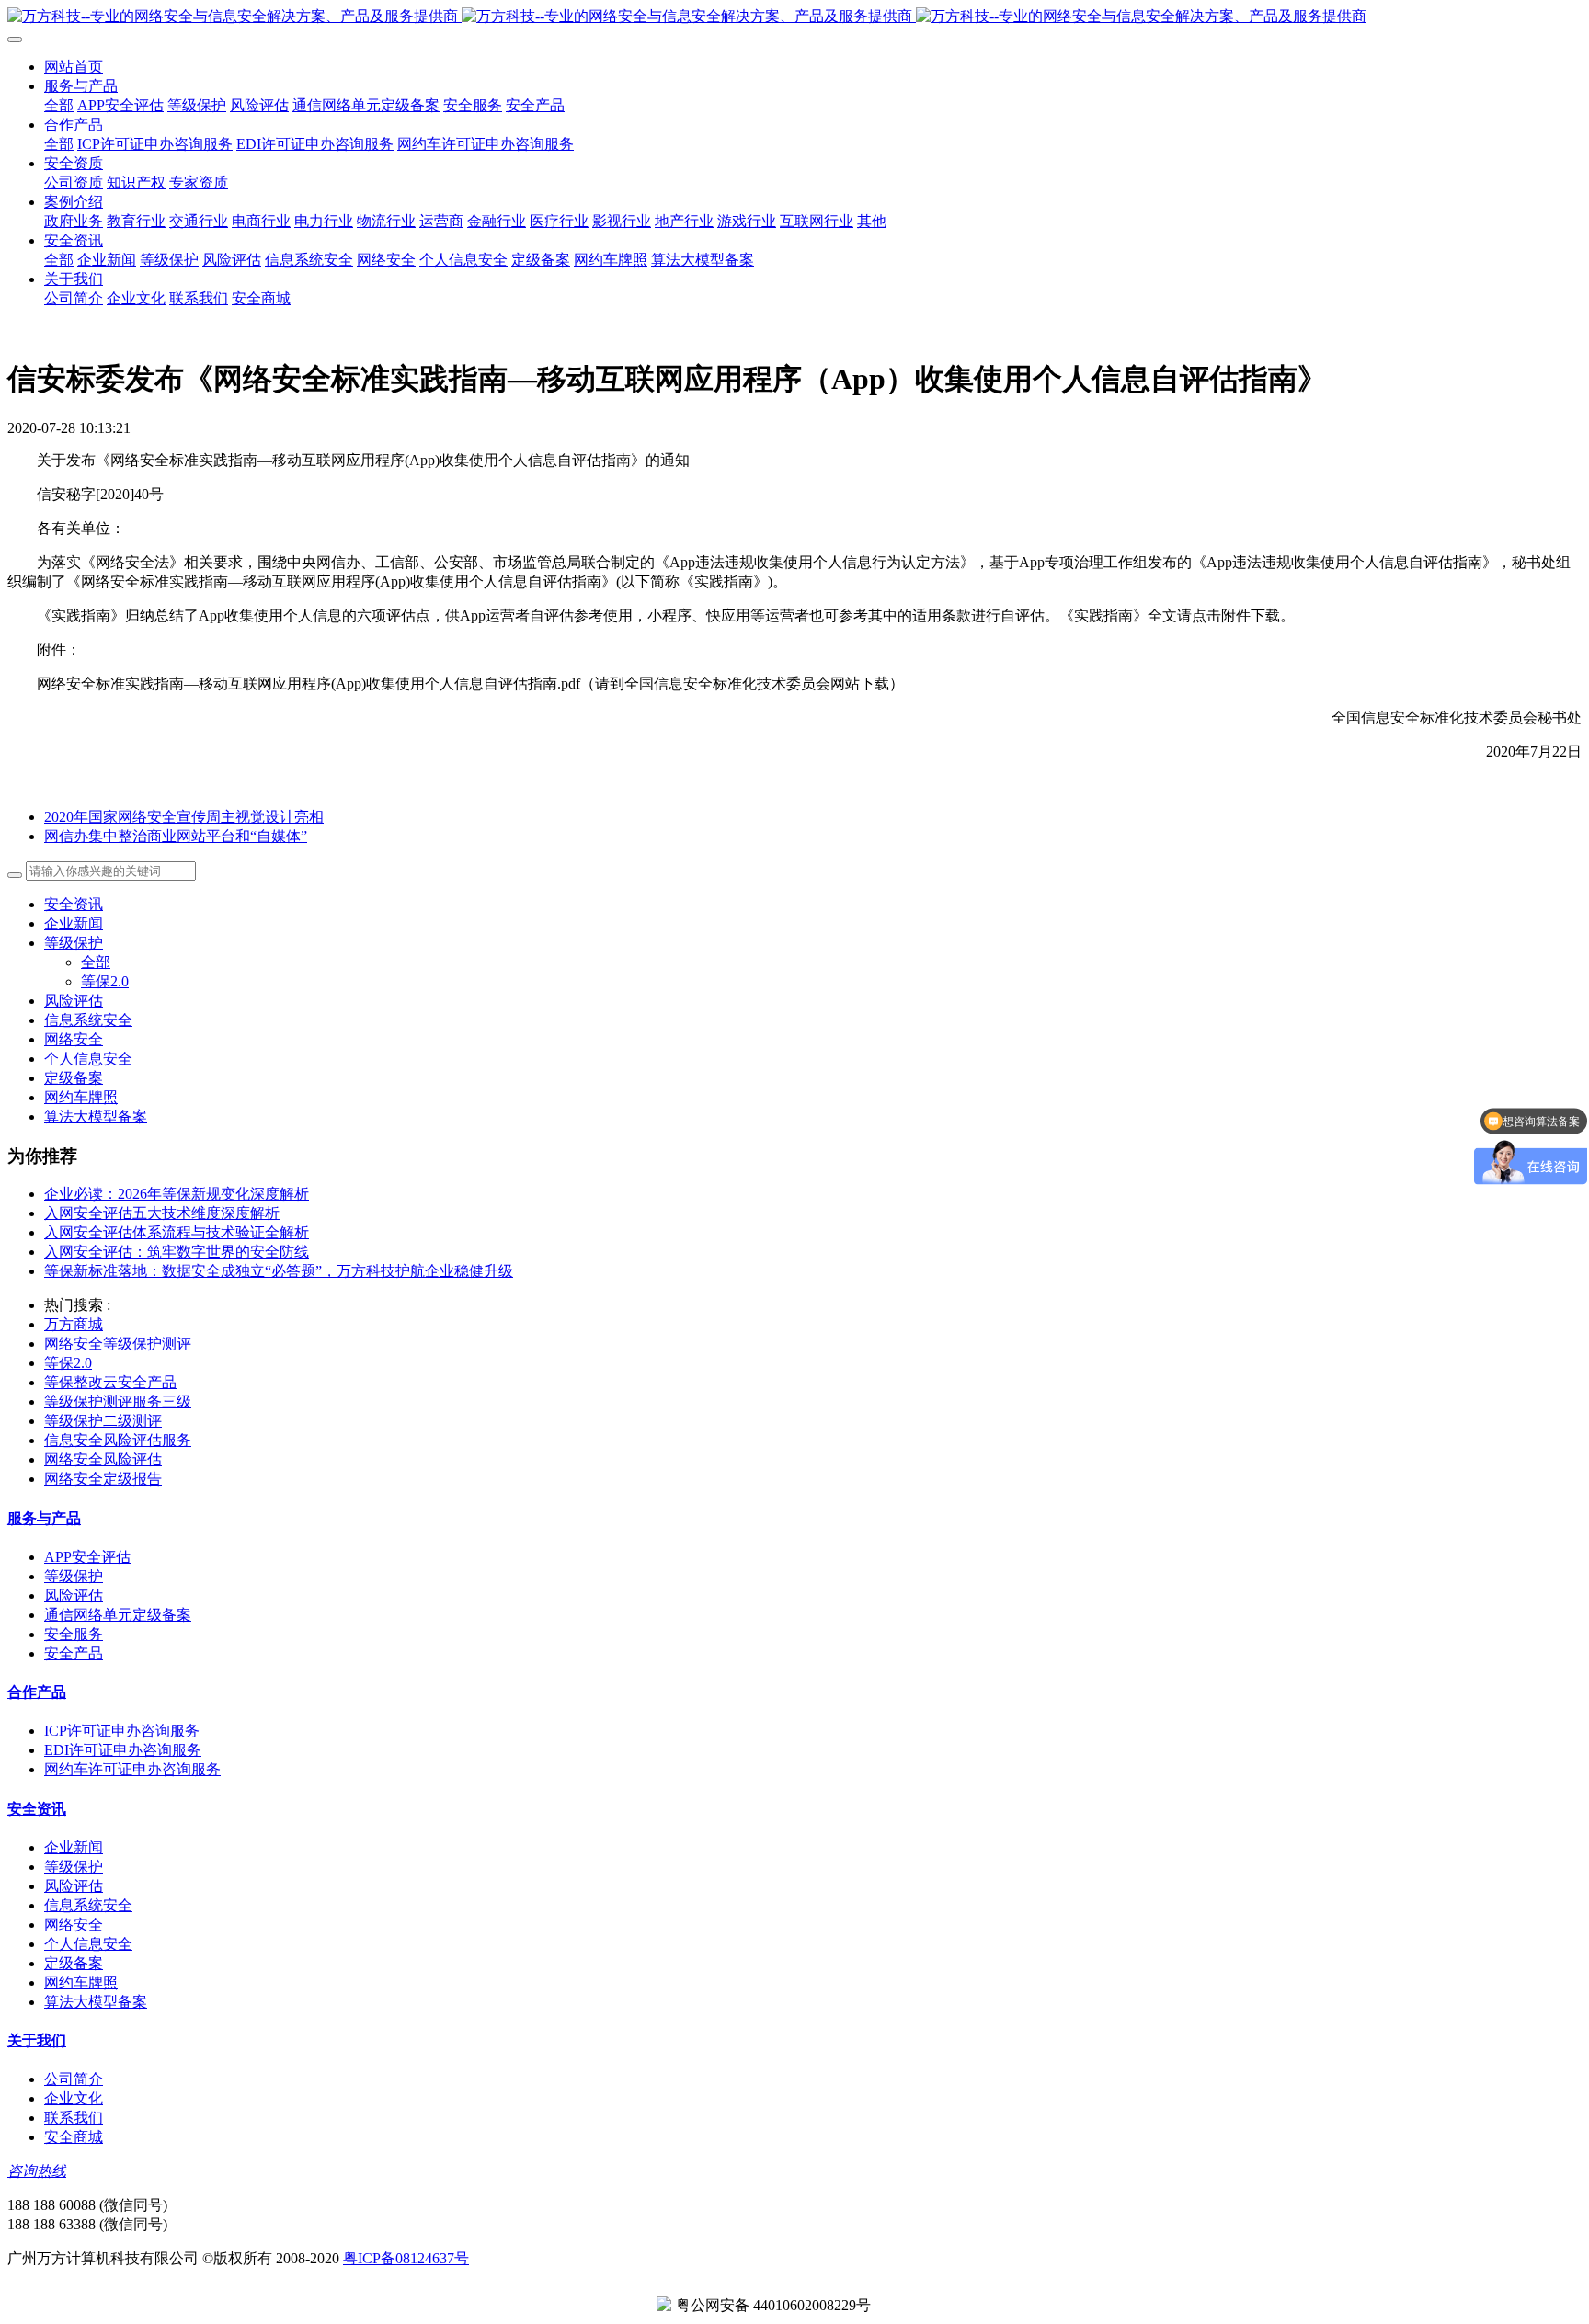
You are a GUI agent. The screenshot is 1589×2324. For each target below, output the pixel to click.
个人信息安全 (88, 1059)
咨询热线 (37, 2171)
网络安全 (74, 1039)
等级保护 (74, 943)
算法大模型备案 (96, 1116)
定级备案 (74, 1078)
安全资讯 (74, 904)
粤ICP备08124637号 (406, 2258)
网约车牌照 (81, 1097)
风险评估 (74, 1001)
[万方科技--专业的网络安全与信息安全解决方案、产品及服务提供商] (794, 17)
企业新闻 (74, 923)
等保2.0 (105, 981)
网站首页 (74, 67)
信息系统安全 (88, 1020)
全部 (59, 105)
